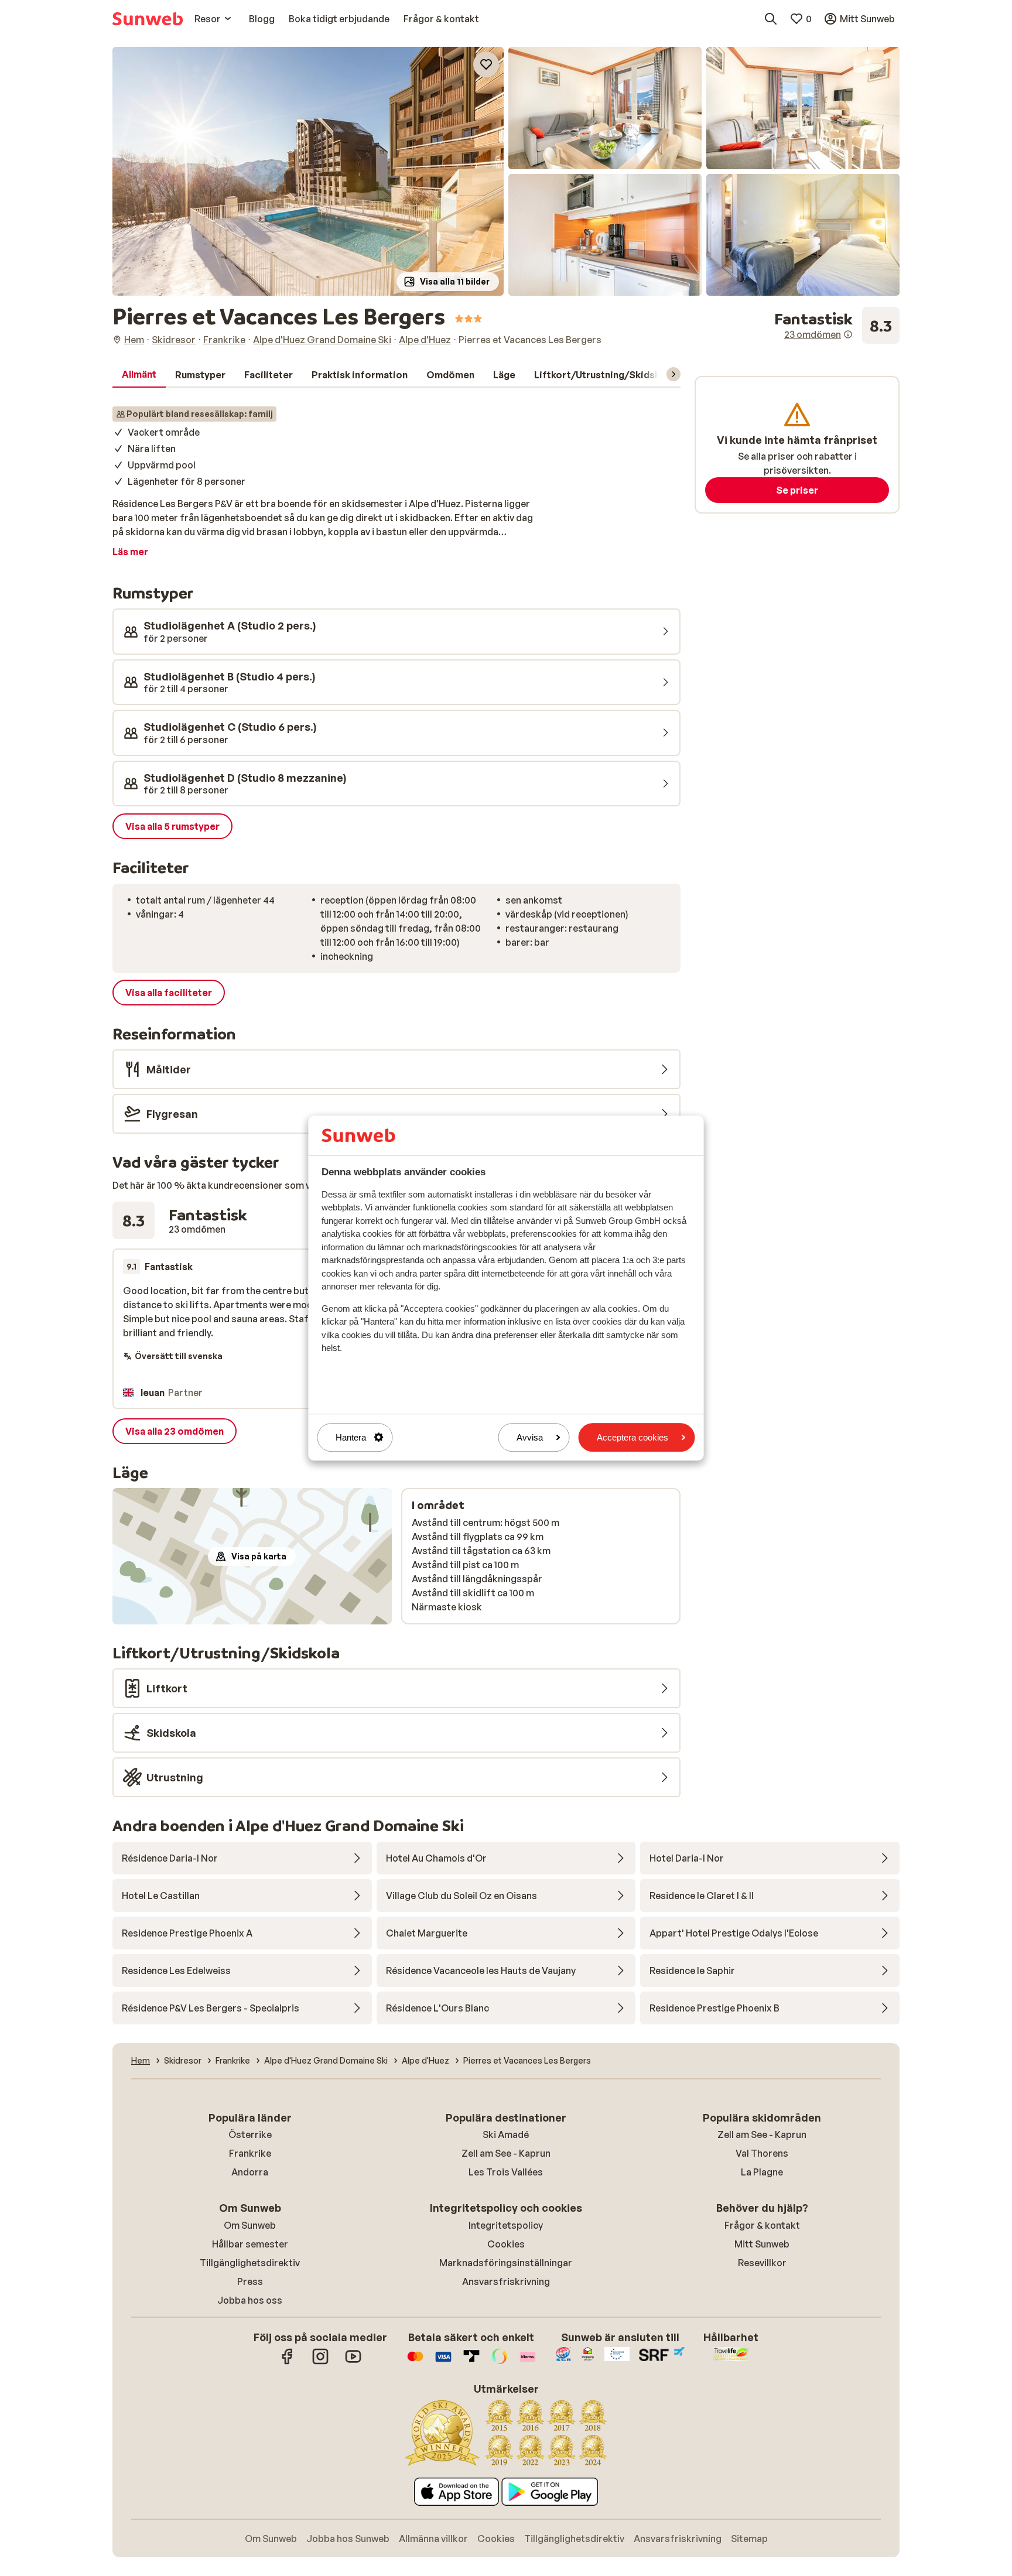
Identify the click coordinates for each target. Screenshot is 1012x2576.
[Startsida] (148, 19)
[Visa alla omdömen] (837, 326)
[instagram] (320, 2362)
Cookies (506, 2244)
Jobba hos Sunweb (348, 2539)
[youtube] (353, 2362)
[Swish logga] (500, 2362)
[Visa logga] (443, 2362)
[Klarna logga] (528, 2362)
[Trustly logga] (471, 2362)
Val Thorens (762, 2153)
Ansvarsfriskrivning (506, 2281)
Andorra (250, 2172)
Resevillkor (762, 2263)
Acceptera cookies (632, 1437)
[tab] (139, 375)
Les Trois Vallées (506, 2172)
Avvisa (530, 1437)
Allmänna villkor (433, 2539)
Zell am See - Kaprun (506, 2153)
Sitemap (749, 2539)
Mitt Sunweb (762, 2244)
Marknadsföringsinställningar (506, 2263)
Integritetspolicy (506, 2225)
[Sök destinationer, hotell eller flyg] (771, 19)
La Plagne (762, 2172)
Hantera (351, 1437)
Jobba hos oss (250, 2300)
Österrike (250, 2134)
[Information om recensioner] (848, 334)
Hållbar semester (250, 2244)
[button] (308, 171)
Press (250, 2281)
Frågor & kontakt (762, 2225)
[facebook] (288, 2362)
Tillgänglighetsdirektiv (250, 2263)
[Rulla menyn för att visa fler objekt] (673, 374)
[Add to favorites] (486, 64)
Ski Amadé (506, 2134)
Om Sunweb (250, 2225)
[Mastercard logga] (415, 2362)
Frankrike (250, 2153)
